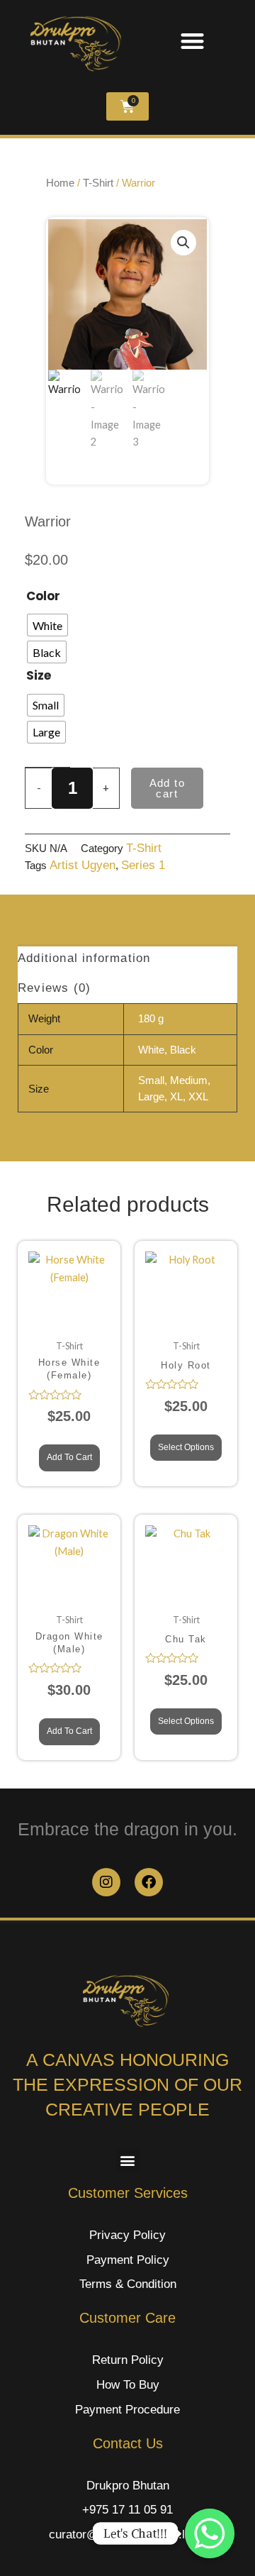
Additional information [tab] (84, 958)
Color (43, 596)
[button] (192, 41)
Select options (186, 1447)
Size (39, 675)
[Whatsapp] (210, 2533)
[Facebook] (149, 1882)
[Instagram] (106, 1882)
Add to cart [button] (69, 1457)
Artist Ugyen (83, 865)
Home (60, 183)
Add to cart (167, 788)
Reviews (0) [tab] (54, 988)
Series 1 (143, 865)
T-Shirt (144, 848)
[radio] (47, 625)
